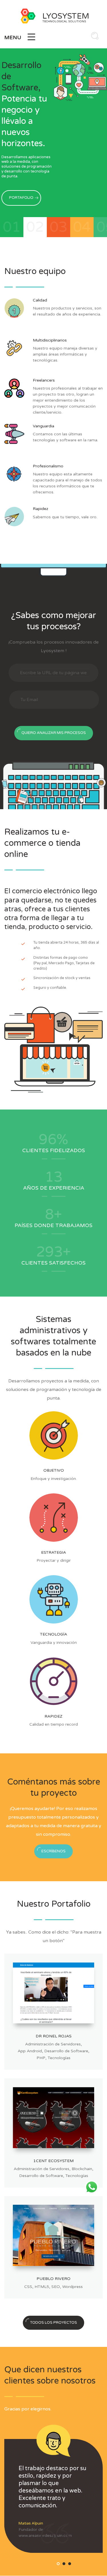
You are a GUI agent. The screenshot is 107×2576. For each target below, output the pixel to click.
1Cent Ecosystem (53, 2161)
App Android (30, 2051)
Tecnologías (59, 2058)
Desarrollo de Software (66, 2051)
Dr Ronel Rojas (54, 2036)
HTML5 (42, 2287)
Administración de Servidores (53, 2044)
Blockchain (82, 2169)
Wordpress (72, 2287)
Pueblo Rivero (53, 2279)
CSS (28, 2287)
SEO (56, 2287)
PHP (41, 2058)
